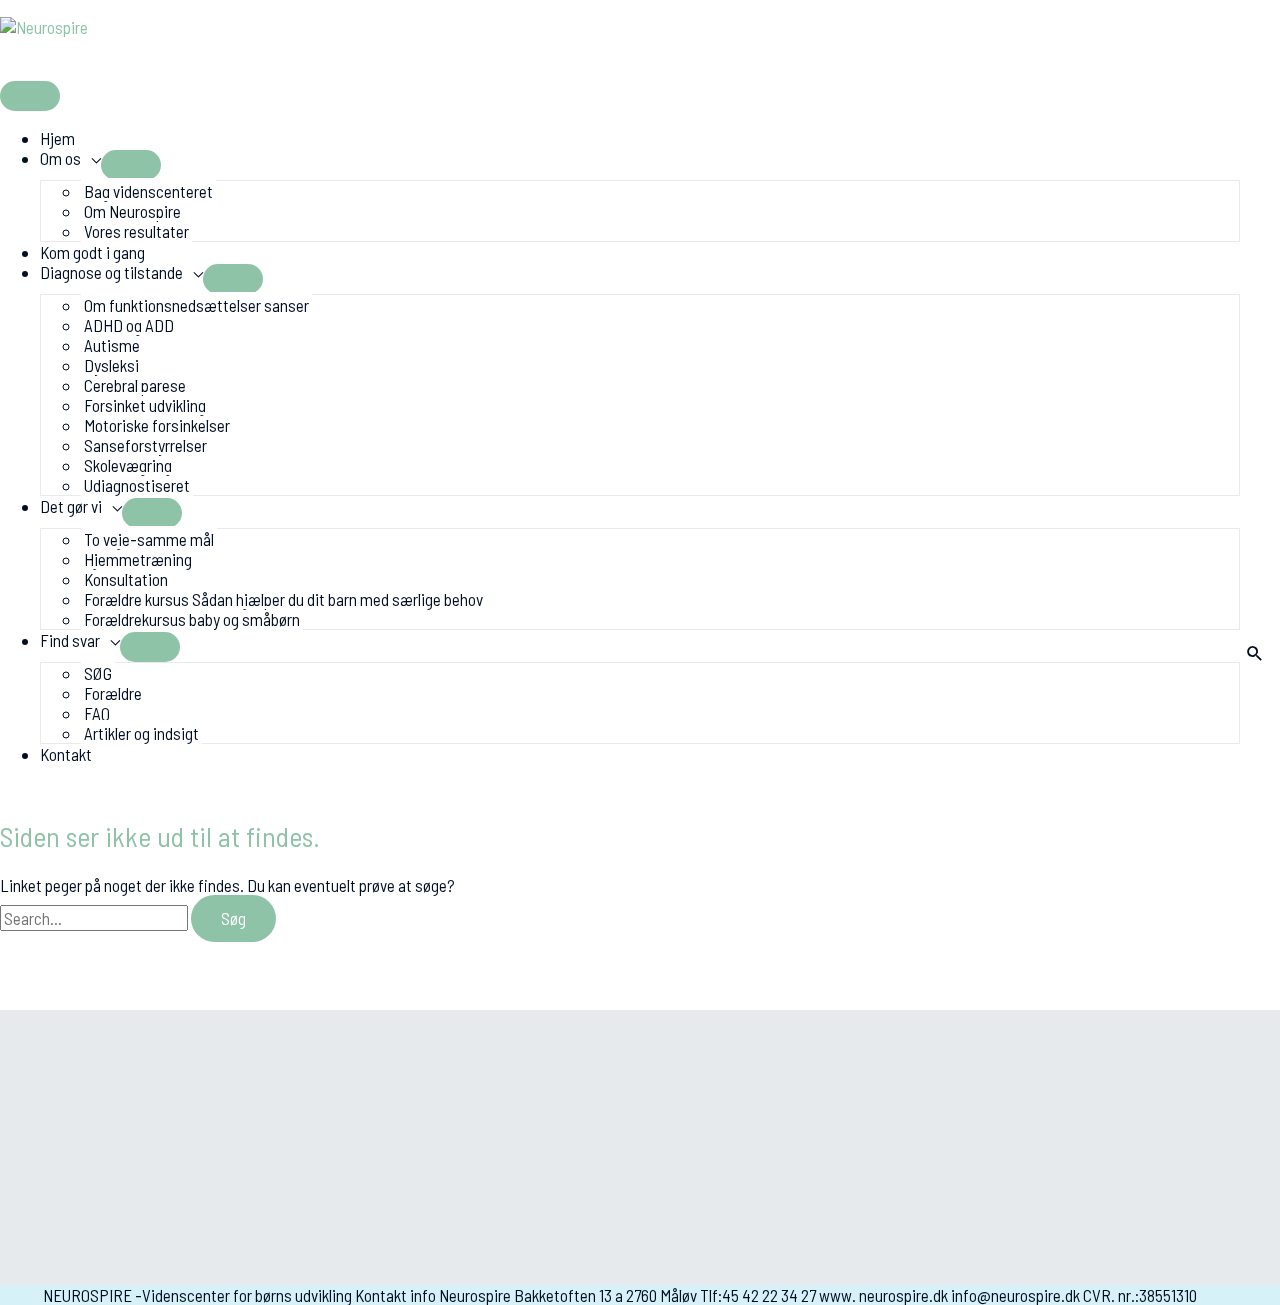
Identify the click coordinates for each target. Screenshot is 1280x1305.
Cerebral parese (135, 385)
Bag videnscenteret (148, 191)
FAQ (97, 713)
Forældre (113, 693)
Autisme (112, 345)
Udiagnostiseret (137, 485)
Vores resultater (136, 231)
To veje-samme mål (149, 539)
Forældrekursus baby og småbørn (192, 619)
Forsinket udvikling (145, 405)
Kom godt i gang (92, 252)
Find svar (70, 640)
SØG (98, 673)
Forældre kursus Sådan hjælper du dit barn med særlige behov (283, 599)
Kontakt (66, 754)
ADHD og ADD (129, 325)
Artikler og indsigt (141, 733)
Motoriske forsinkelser (157, 425)
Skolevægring (128, 465)
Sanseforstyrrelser (145, 445)
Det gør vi (71, 506)
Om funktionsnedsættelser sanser (196, 305)
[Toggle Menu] (131, 165)
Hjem (57, 138)
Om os (60, 158)
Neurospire (74, 58)
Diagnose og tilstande (111, 272)
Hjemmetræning (138, 559)
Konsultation (126, 579)
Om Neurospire (132, 211)
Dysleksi (111, 365)
